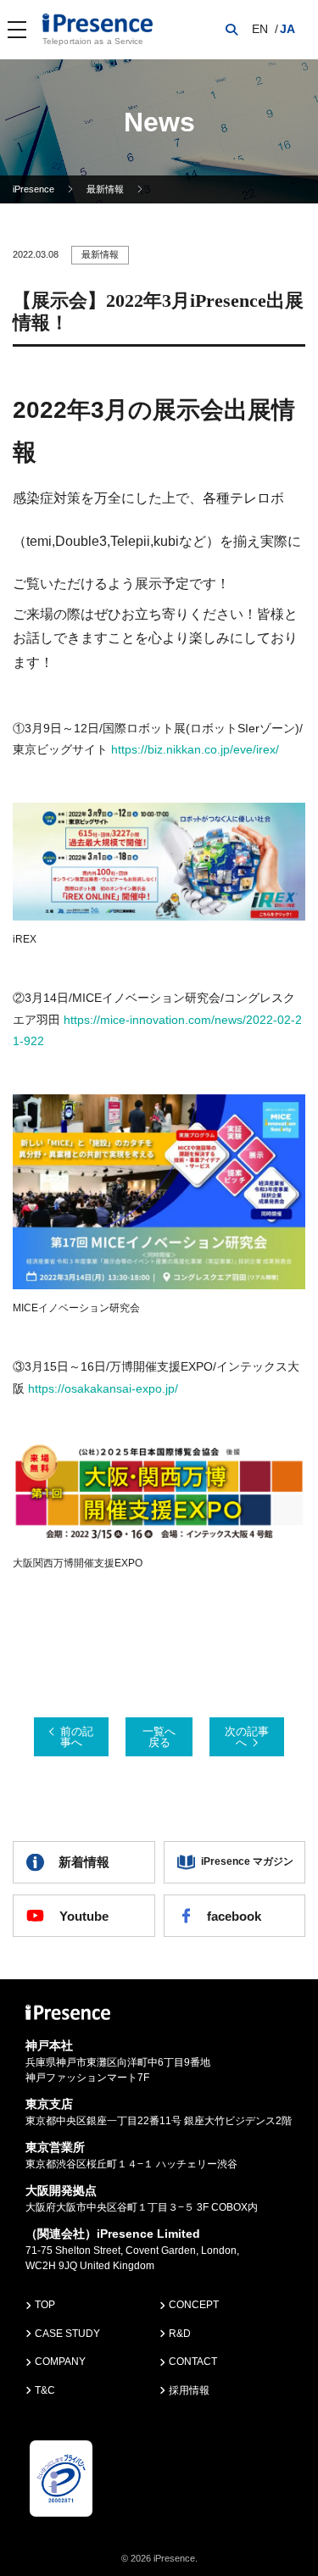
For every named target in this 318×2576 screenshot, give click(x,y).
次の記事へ (247, 1737)
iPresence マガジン (247, 1861)
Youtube (84, 1916)
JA (287, 29)
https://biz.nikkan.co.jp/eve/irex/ (195, 749)
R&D (180, 2334)
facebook (234, 1916)
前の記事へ (77, 1737)
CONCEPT (194, 2305)
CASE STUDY (67, 2334)
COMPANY (60, 2362)
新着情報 (84, 1862)
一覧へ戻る (159, 1737)
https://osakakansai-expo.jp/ (103, 1388)
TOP (45, 2305)
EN (260, 29)
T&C (45, 2390)
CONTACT (193, 2362)
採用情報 (189, 2390)
